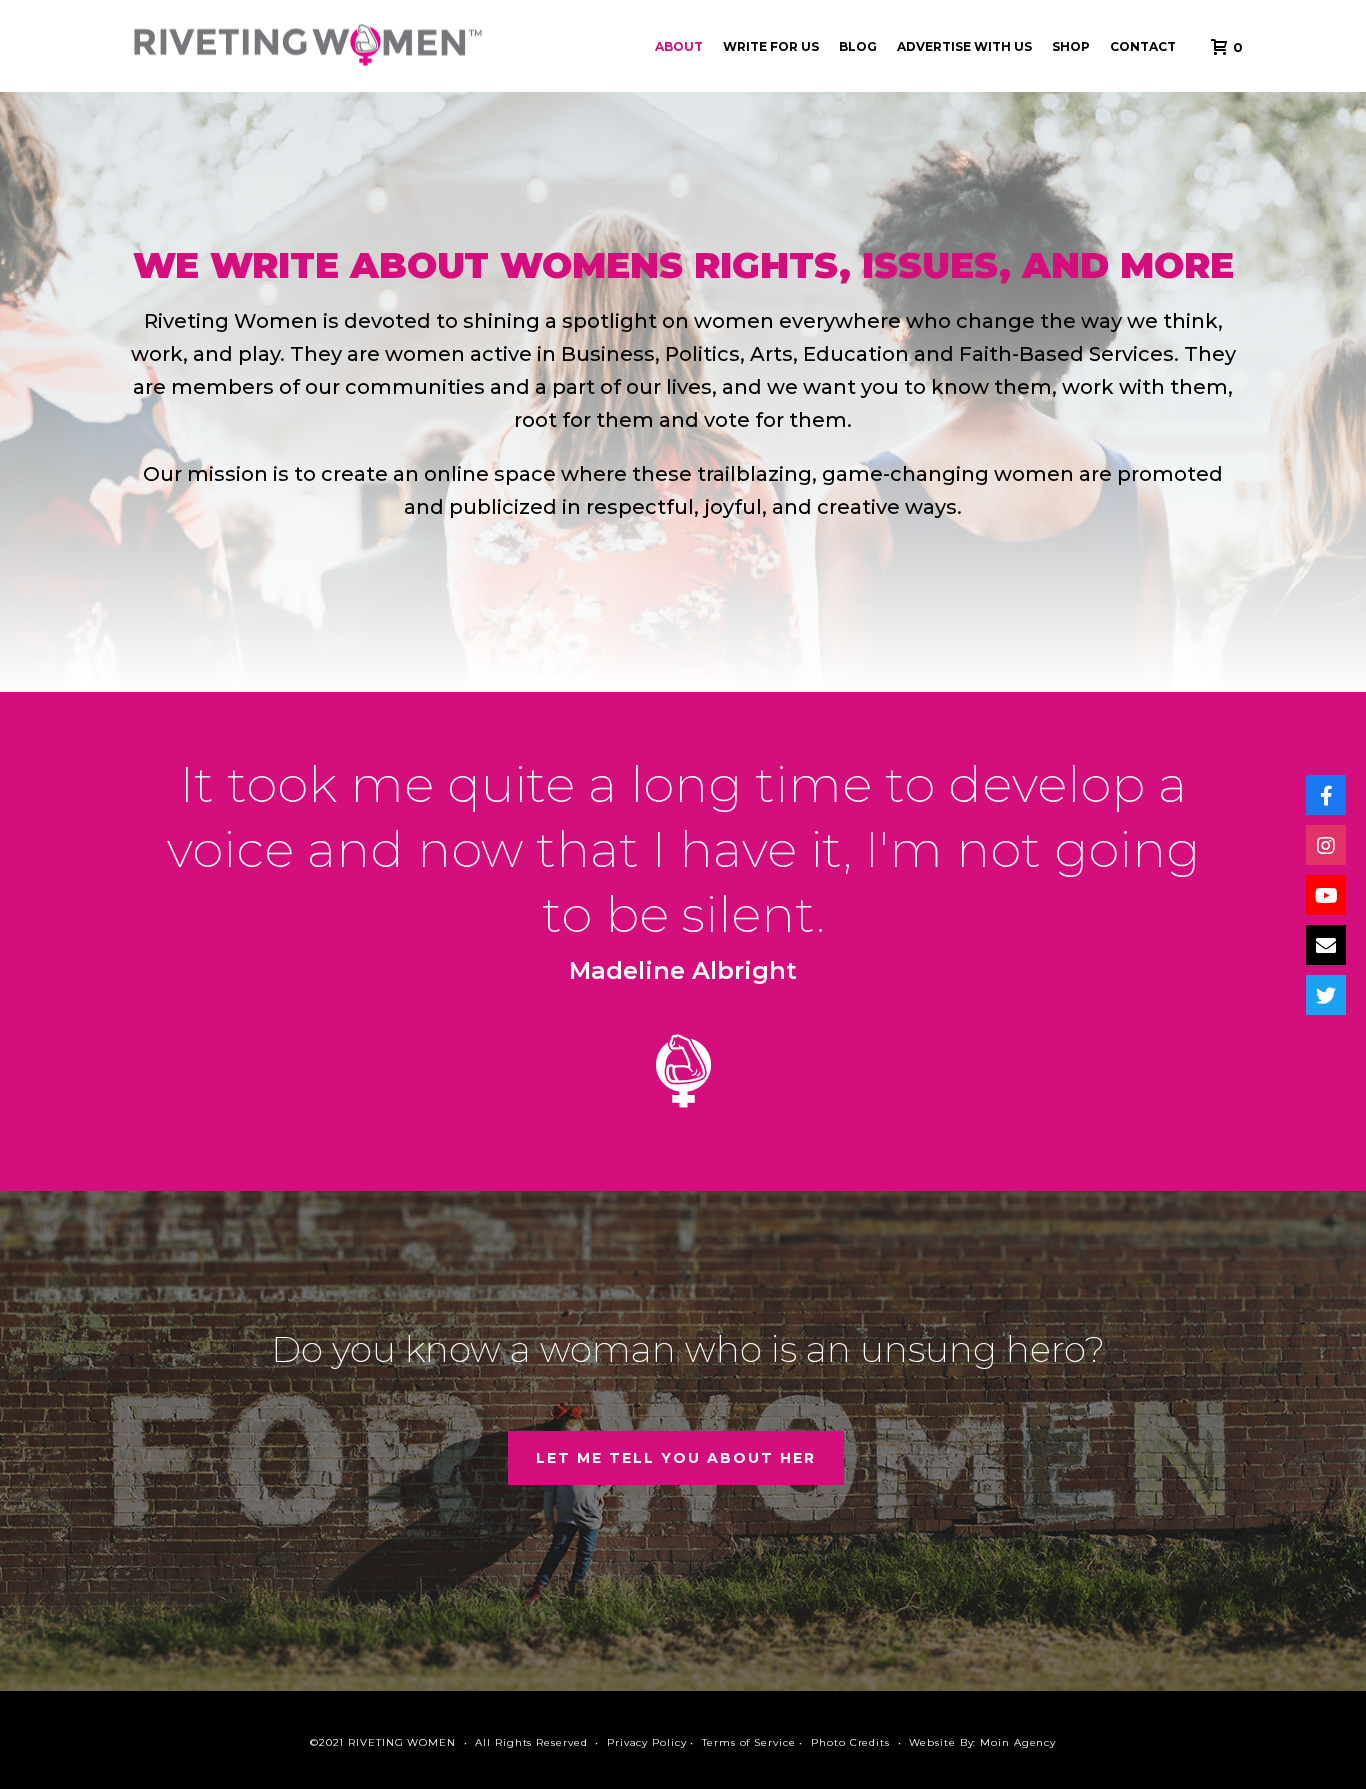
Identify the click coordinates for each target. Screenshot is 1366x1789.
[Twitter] (1326, 995)
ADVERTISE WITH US (964, 46)
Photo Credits (850, 1742)
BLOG (858, 46)
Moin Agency (1018, 1742)
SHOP (1071, 46)
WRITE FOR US (771, 46)
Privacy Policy (647, 1742)
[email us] (1326, 945)
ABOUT (679, 46)
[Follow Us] (1326, 795)
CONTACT (1143, 46)
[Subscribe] (1326, 895)
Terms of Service (748, 1742)
